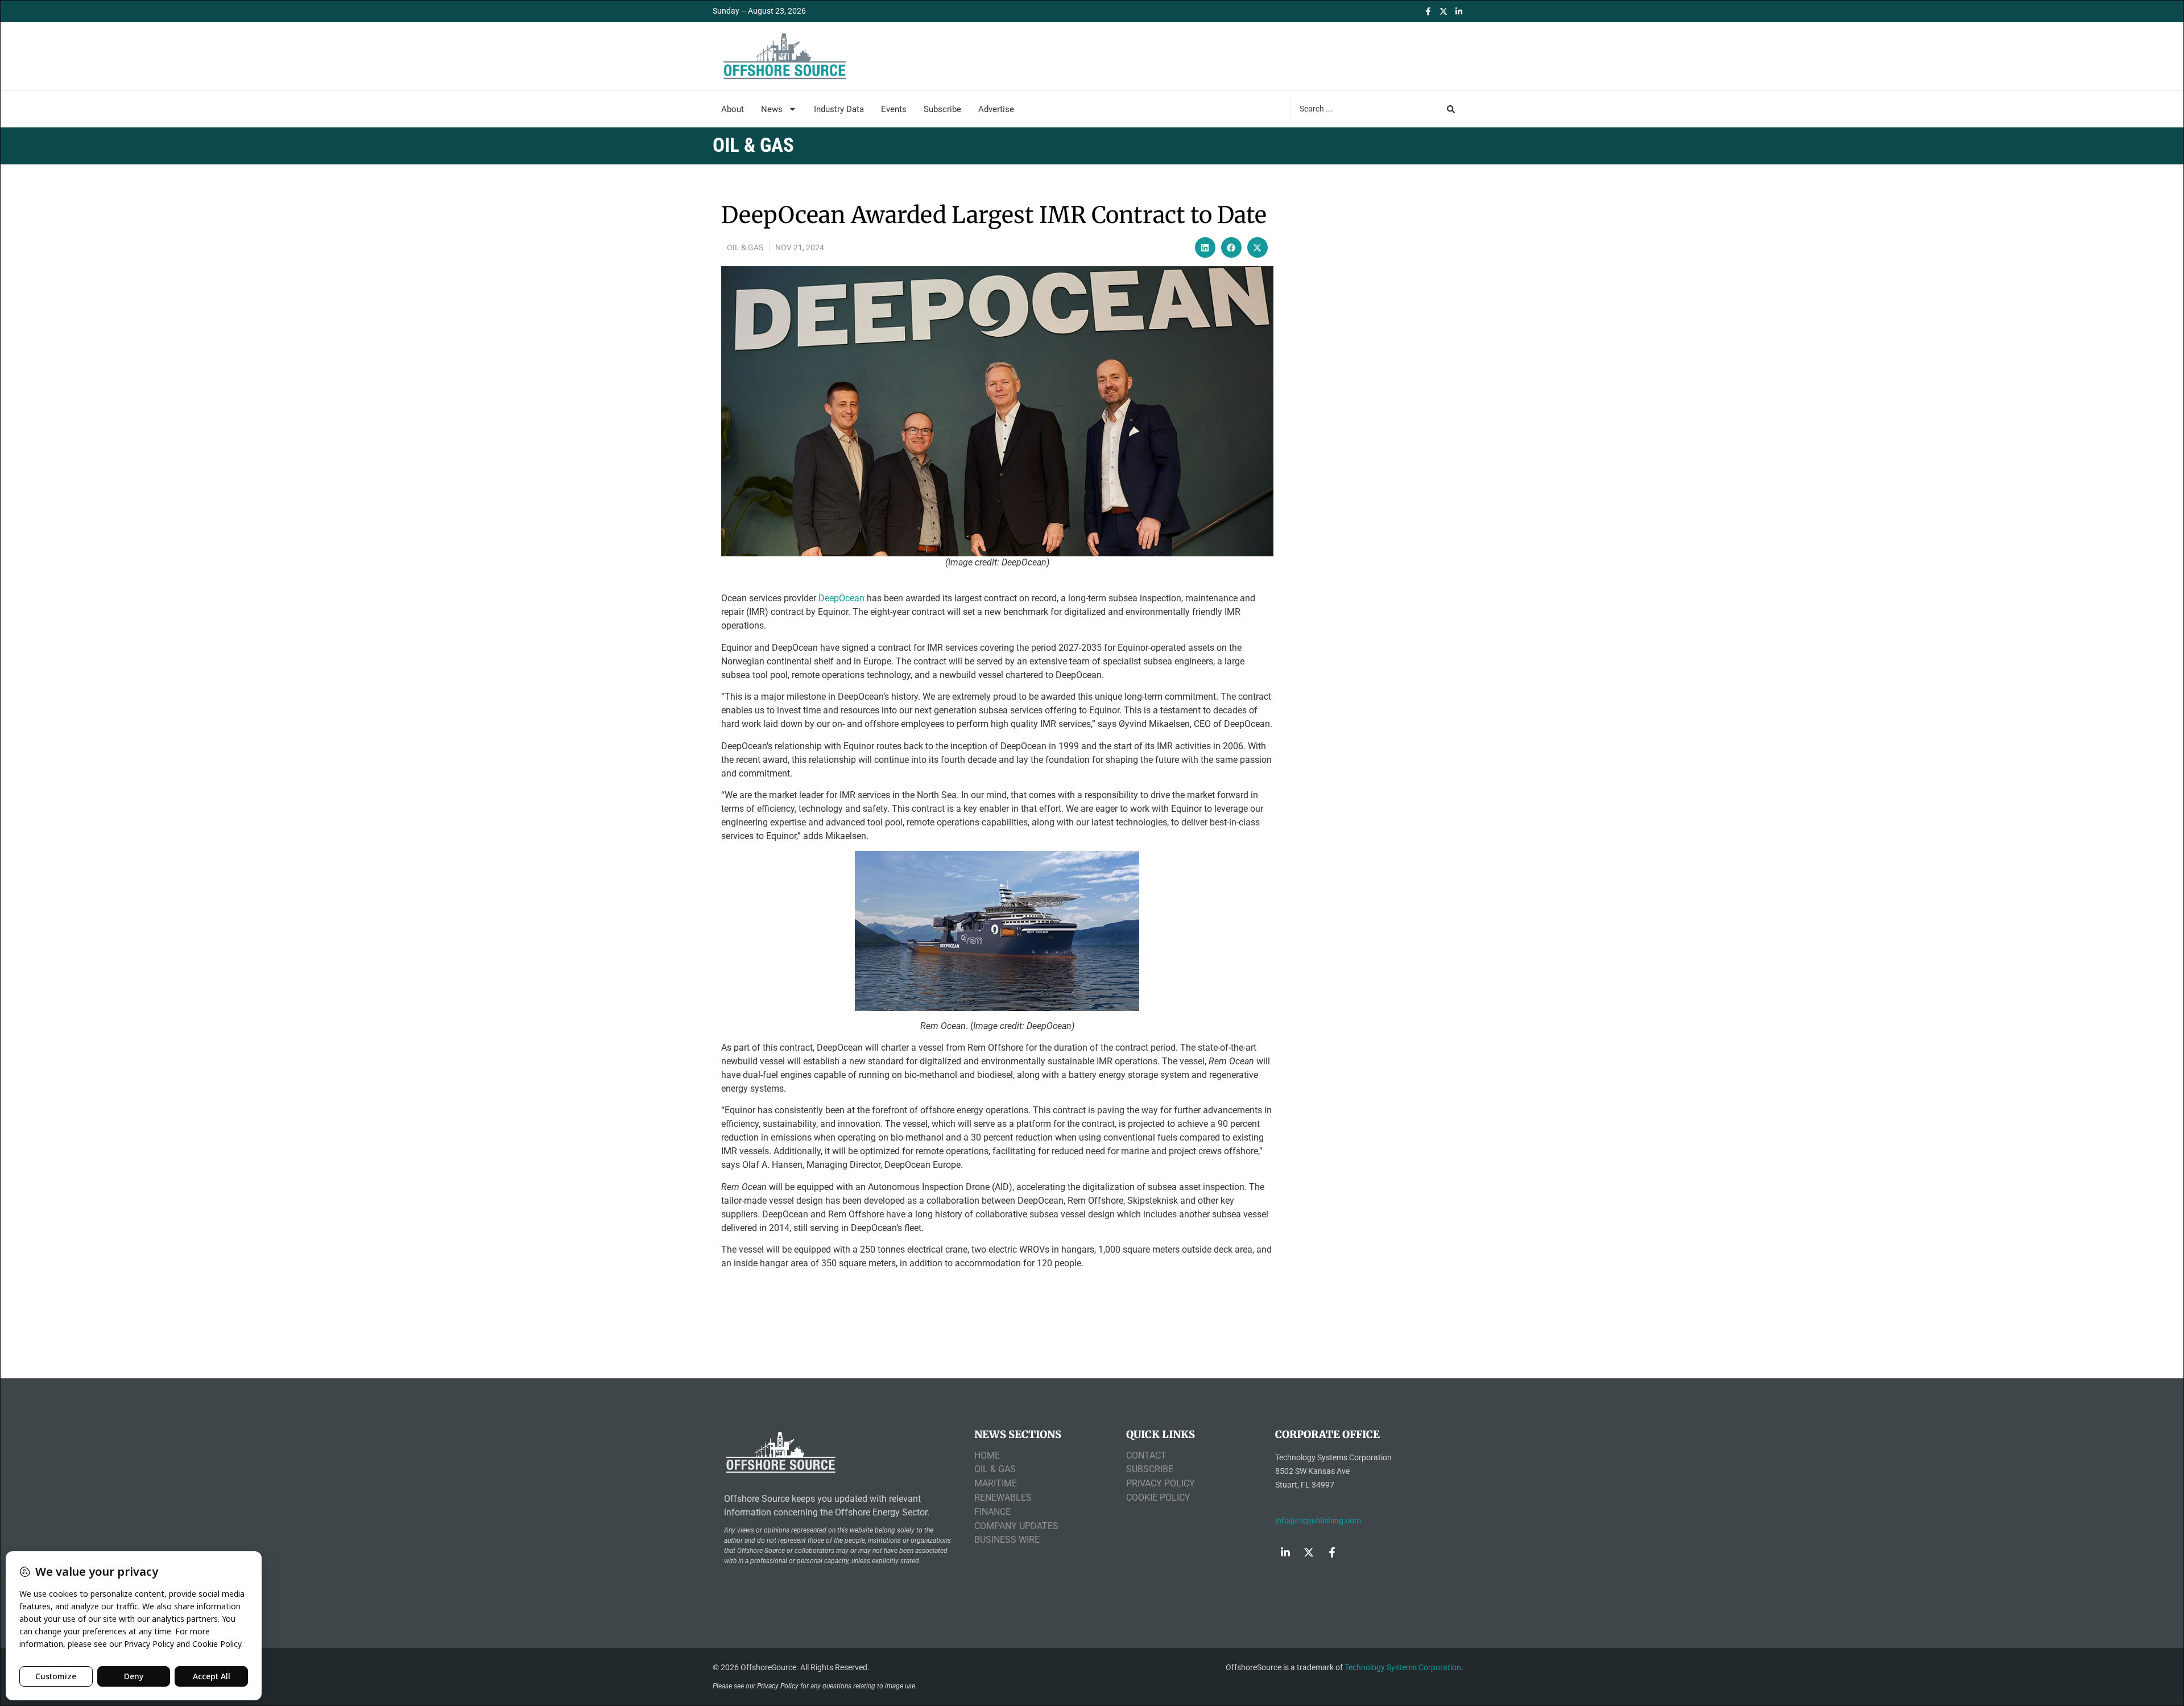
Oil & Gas (745, 247)
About (733, 109)
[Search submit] (1451, 109)
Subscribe (942, 109)
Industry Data (839, 109)
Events (894, 109)
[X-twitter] (1443, 11)
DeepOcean (841, 598)
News (772, 109)
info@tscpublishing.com (1318, 1521)
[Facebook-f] (1428, 11)
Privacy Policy (778, 1686)
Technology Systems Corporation (1403, 1667)
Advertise (996, 109)
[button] (1205, 247)
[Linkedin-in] (1459, 11)
